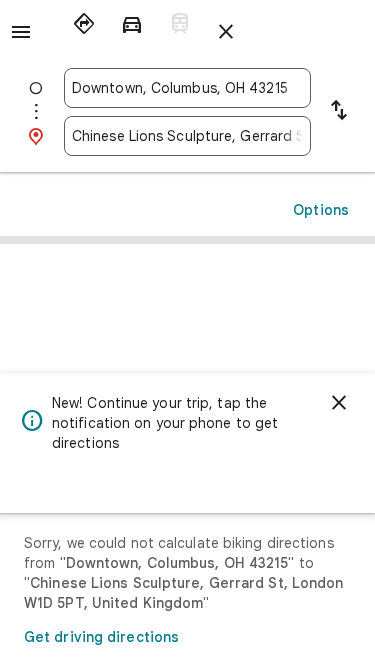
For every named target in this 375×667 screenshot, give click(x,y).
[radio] (84, 24)
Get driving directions (101, 637)
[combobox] (187, 88)
